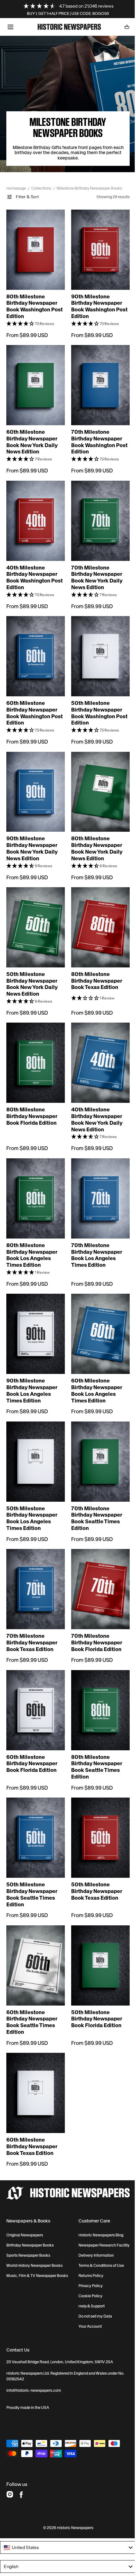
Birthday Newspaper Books (30, 2191)
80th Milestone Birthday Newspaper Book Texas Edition (94, 956)
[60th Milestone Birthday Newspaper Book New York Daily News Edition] (34, 376)
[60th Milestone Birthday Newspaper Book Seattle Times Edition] (34, 1917)
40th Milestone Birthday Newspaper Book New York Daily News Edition (95, 1092)
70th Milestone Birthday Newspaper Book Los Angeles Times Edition (94, 1224)
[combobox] (66, 2497)
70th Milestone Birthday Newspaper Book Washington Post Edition (94, 431)
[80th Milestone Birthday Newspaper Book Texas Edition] (97, 905)
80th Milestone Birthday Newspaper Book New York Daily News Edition (95, 827)
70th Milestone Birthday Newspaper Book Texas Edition (32, 1602)
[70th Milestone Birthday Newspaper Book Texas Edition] (34, 1550)
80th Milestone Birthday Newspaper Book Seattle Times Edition (94, 1723)
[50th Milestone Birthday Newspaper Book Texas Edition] (97, 1792)
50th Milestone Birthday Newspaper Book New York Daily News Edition (32, 959)
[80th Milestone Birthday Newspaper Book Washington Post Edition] (34, 243)
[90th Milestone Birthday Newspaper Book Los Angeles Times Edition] (34, 1301)
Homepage (16, 188)
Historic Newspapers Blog (96, 2181)
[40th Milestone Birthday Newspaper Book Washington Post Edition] (34, 508)
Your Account (86, 2276)
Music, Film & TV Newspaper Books (31, 2223)
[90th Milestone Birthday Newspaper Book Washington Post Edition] (97, 243)
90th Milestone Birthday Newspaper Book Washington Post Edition (94, 298)
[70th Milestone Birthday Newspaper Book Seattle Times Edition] (97, 1426)
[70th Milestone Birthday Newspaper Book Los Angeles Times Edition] (97, 1169)
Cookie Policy (86, 2246)
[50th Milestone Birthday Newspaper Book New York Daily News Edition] (34, 905)
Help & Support (87, 2256)
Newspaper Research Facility (93, 2193)
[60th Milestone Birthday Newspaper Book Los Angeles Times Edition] (97, 1301)
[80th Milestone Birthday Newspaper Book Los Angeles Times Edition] (34, 1169)
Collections (41, 188)
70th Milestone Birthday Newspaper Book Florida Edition (94, 1602)
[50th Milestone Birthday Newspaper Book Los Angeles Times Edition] (34, 1426)
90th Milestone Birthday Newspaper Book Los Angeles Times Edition (32, 1356)
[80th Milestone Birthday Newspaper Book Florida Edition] (34, 1037)
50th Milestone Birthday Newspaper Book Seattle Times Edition (32, 1847)
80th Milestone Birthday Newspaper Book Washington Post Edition (32, 298)
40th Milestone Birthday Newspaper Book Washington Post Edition (32, 563)
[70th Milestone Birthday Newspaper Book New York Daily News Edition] (97, 508)
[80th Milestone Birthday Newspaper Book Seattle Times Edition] (97, 1668)
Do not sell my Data (91, 2266)
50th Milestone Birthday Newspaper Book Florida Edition (94, 1968)
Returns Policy (87, 2225)
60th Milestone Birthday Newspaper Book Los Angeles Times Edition (94, 1356)
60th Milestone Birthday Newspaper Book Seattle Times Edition (32, 1972)
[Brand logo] (66, 2139)
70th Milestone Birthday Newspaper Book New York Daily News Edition (95, 563)
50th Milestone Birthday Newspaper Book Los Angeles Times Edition (32, 1481)
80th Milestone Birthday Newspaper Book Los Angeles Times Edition (32, 1224)
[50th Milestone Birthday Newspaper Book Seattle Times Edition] (34, 1792)
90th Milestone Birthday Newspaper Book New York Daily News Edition (32, 827)
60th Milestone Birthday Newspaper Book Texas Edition (32, 2093)
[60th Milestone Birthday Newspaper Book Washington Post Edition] (34, 640)
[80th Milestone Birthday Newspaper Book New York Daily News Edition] (97, 773)
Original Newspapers (25, 2181)
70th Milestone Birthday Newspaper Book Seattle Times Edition (94, 1481)
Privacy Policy (86, 2235)
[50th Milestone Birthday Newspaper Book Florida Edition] (97, 1917)
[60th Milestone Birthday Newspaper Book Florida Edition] (34, 1668)
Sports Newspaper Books (28, 2201)
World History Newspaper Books (34, 2211)
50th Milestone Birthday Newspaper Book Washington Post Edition (94, 695)
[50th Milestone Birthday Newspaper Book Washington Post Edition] (97, 640)
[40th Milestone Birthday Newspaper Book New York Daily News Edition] (97, 1037)
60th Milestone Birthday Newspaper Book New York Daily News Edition (32, 431)
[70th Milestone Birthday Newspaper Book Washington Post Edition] (97, 376)
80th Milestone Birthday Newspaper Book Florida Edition (32, 1089)
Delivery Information (92, 2205)
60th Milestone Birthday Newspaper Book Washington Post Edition (32, 695)
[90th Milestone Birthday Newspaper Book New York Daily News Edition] (34, 773)
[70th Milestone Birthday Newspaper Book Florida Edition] (97, 1550)
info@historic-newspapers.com (34, 2340)
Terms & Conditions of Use (97, 2215)
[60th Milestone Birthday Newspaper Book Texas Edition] (34, 2041)
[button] (10, 27)
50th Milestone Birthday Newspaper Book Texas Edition (94, 1844)
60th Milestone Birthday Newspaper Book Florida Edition (32, 1720)
